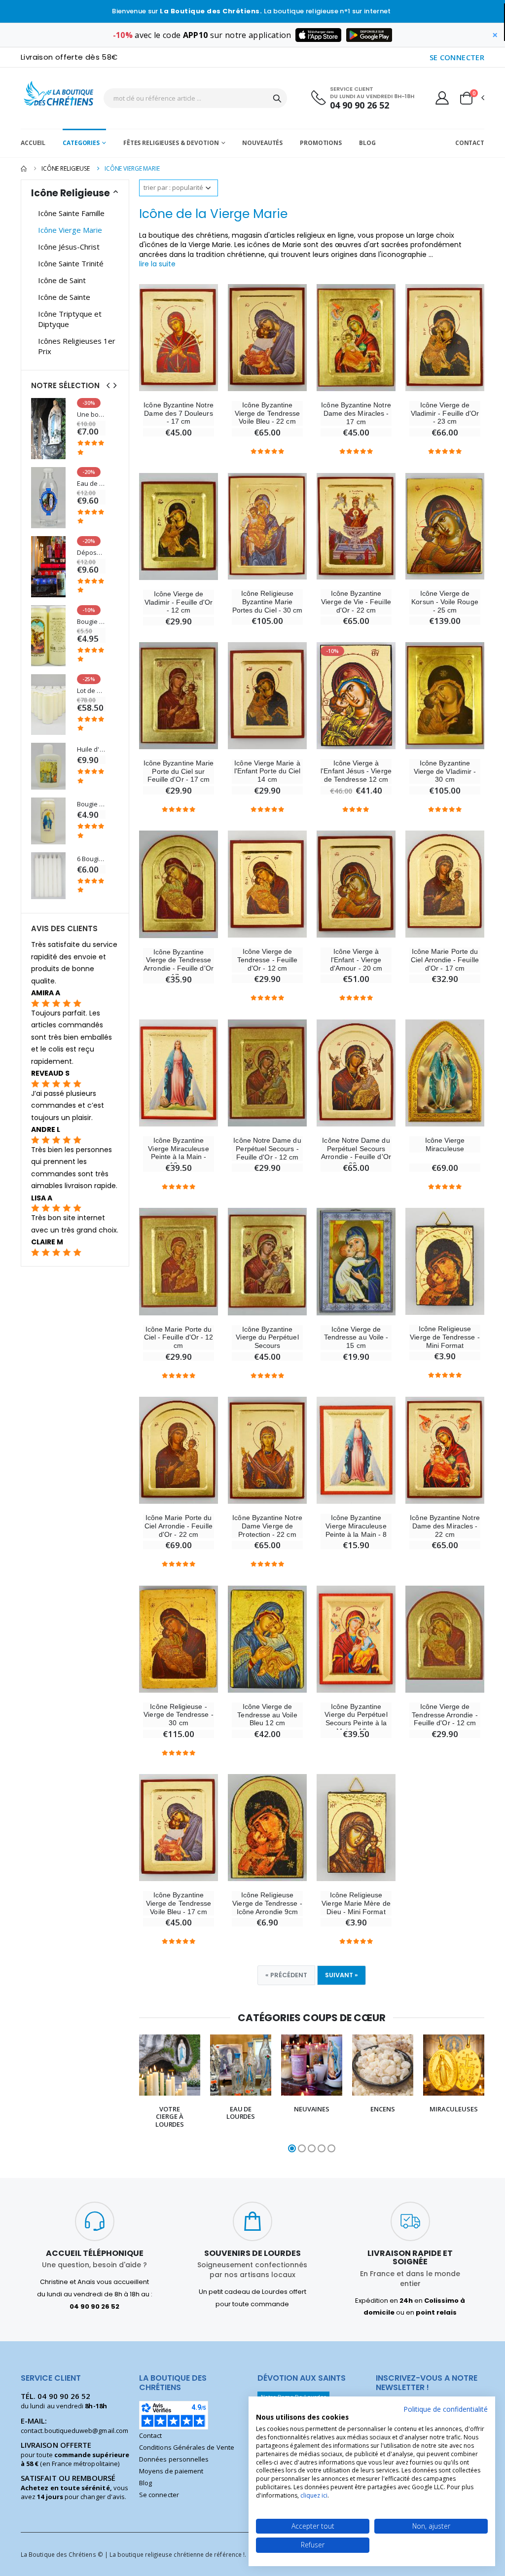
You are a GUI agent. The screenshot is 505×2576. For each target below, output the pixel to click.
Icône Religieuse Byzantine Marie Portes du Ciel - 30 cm (267, 602)
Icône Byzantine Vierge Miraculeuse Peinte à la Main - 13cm (178, 1153)
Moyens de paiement (171, 2471)
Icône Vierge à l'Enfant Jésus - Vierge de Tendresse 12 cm (356, 771)
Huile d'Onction (91, 749)
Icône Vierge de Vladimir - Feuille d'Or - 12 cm (179, 602)
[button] (471, 98)
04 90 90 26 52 (360, 105)
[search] (277, 98)
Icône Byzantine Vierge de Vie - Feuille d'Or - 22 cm (356, 602)
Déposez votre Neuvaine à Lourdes (91, 553)
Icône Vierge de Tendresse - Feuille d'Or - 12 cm (267, 960)
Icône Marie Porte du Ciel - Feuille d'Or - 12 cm (179, 1338)
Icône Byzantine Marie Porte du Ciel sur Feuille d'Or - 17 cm (179, 771)
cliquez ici (314, 2495)
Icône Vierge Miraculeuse (445, 1144)
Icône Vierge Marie (70, 230)
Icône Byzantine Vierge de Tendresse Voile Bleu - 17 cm (179, 1903)
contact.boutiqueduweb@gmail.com (74, 2431)
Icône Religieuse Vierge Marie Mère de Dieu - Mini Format (356, 1903)
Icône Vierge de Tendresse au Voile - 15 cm (356, 1338)
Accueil (33, 143)
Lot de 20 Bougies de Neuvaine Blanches (91, 691)
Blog (367, 143)
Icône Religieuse (66, 168)
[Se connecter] (442, 98)
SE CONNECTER (457, 57)
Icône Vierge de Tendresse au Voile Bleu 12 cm (267, 1715)
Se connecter (159, 2495)
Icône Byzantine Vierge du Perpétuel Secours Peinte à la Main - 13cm (356, 1719)
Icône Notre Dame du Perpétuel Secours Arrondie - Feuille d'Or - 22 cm (356, 1153)
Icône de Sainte (64, 297)
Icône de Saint (62, 280)
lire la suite (157, 264)
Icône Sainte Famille (71, 213)
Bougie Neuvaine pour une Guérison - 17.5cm (91, 804)
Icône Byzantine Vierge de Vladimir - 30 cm (445, 771)
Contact (470, 143)
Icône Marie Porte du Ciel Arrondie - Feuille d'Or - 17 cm (445, 960)
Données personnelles (174, 2459)
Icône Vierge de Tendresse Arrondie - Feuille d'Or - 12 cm (445, 1715)
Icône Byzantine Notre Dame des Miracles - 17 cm (356, 413)
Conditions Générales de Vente (187, 2447)
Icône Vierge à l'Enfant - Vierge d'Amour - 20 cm (356, 960)
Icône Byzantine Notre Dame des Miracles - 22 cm (445, 1526)
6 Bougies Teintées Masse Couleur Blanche (91, 859)
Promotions (321, 143)
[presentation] (133, 2094)
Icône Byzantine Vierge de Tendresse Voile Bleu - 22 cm (267, 413)
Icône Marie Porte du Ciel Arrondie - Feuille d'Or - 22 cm (179, 1526)
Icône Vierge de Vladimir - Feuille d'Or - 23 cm (445, 413)
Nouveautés (262, 143)
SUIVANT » (342, 1975)
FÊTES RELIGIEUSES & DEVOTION (171, 143)
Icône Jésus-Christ (69, 247)
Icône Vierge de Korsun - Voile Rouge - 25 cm (445, 602)
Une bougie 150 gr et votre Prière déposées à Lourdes (91, 415)
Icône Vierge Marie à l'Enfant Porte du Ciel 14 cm (267, 771)
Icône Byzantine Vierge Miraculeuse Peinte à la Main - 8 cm (356, 1530)
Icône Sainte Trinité (71, 263)
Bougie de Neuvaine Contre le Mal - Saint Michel (91, 622)
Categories (81, 143)
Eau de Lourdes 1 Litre (91, 484)
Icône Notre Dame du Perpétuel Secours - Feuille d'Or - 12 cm (267, 1149)
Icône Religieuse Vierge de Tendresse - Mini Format (445, 1337)
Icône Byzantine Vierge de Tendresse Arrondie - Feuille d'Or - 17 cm (179, 964)
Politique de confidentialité (446, 2409)
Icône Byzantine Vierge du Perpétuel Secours (267, 1338)
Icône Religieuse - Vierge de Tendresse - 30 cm (178, 1715)
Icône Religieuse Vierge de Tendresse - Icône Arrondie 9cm (267, 1903)
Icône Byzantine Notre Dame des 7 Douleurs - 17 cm (178, 413)
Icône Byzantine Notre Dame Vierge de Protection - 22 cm (267, 1526)
